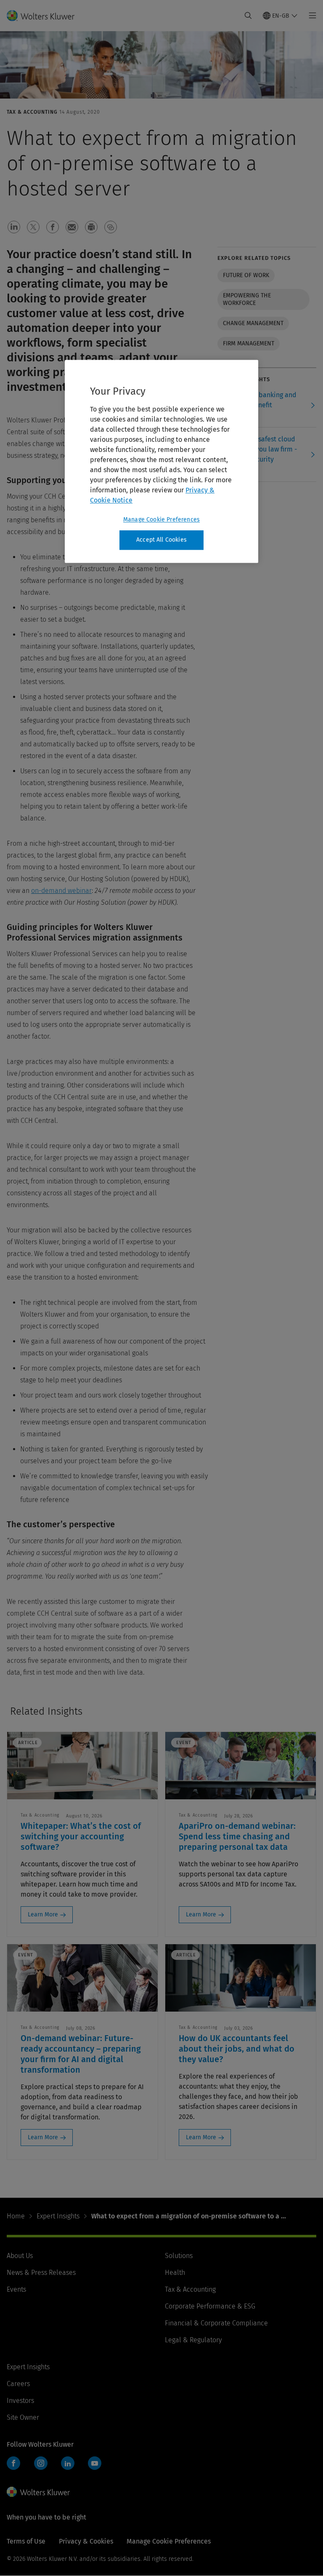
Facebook (13, 2463)
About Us (20, 2256)
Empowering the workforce (247, 299)
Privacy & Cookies (86, 2541)
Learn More (43, 1915)
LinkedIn (68, 2463)
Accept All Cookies (161, 540)
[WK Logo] (38, 2492)
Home (16, 2216)
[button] (14, 227)
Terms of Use (26, 2541)
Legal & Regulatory (193, 2340)
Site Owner (23, 2417)
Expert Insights (58, 2216)
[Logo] (46, 16)
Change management (253, 323)
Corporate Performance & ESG (210, 2306)
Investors (20, 2401)
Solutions (179, 2256)
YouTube (95, 2463)
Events (16, 2289)
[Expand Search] (248, 16)
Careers (18, 2384)
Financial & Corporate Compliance (216, 2323)
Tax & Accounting (190, 2289)
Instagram (41, 2463)
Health (175, 2273)
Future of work (246, 275)
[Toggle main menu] (310, 16)
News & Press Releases (41, 2273)
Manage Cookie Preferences (161, 520)
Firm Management (249, 343)
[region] (161, 462)
